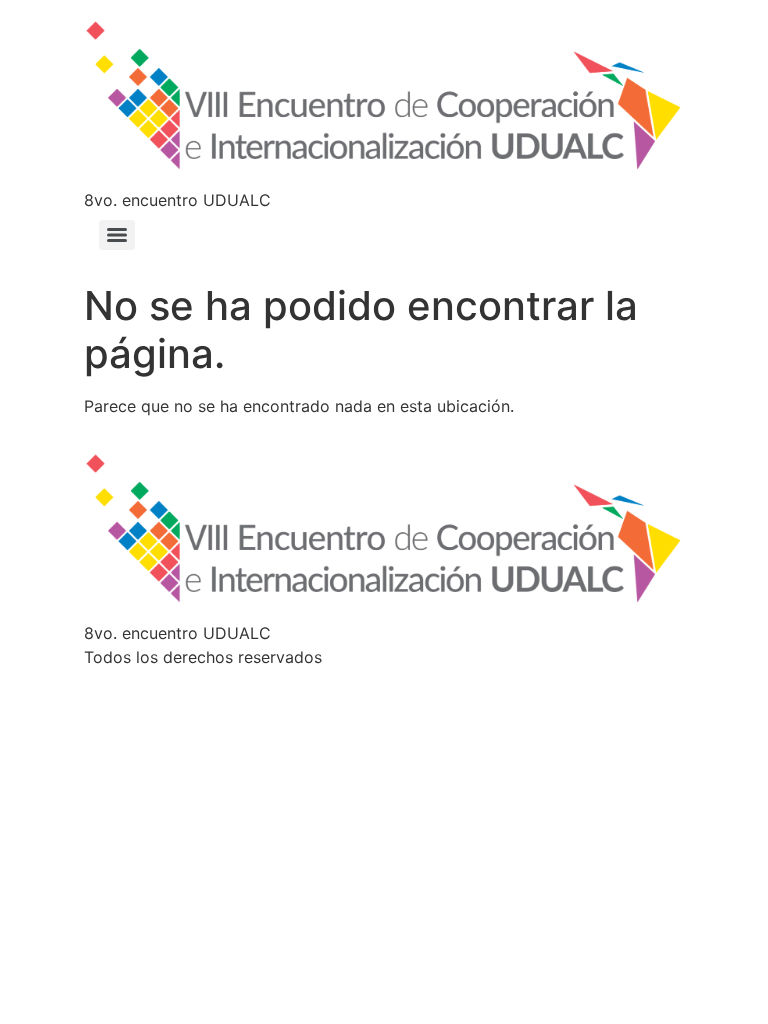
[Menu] (117, 235)
